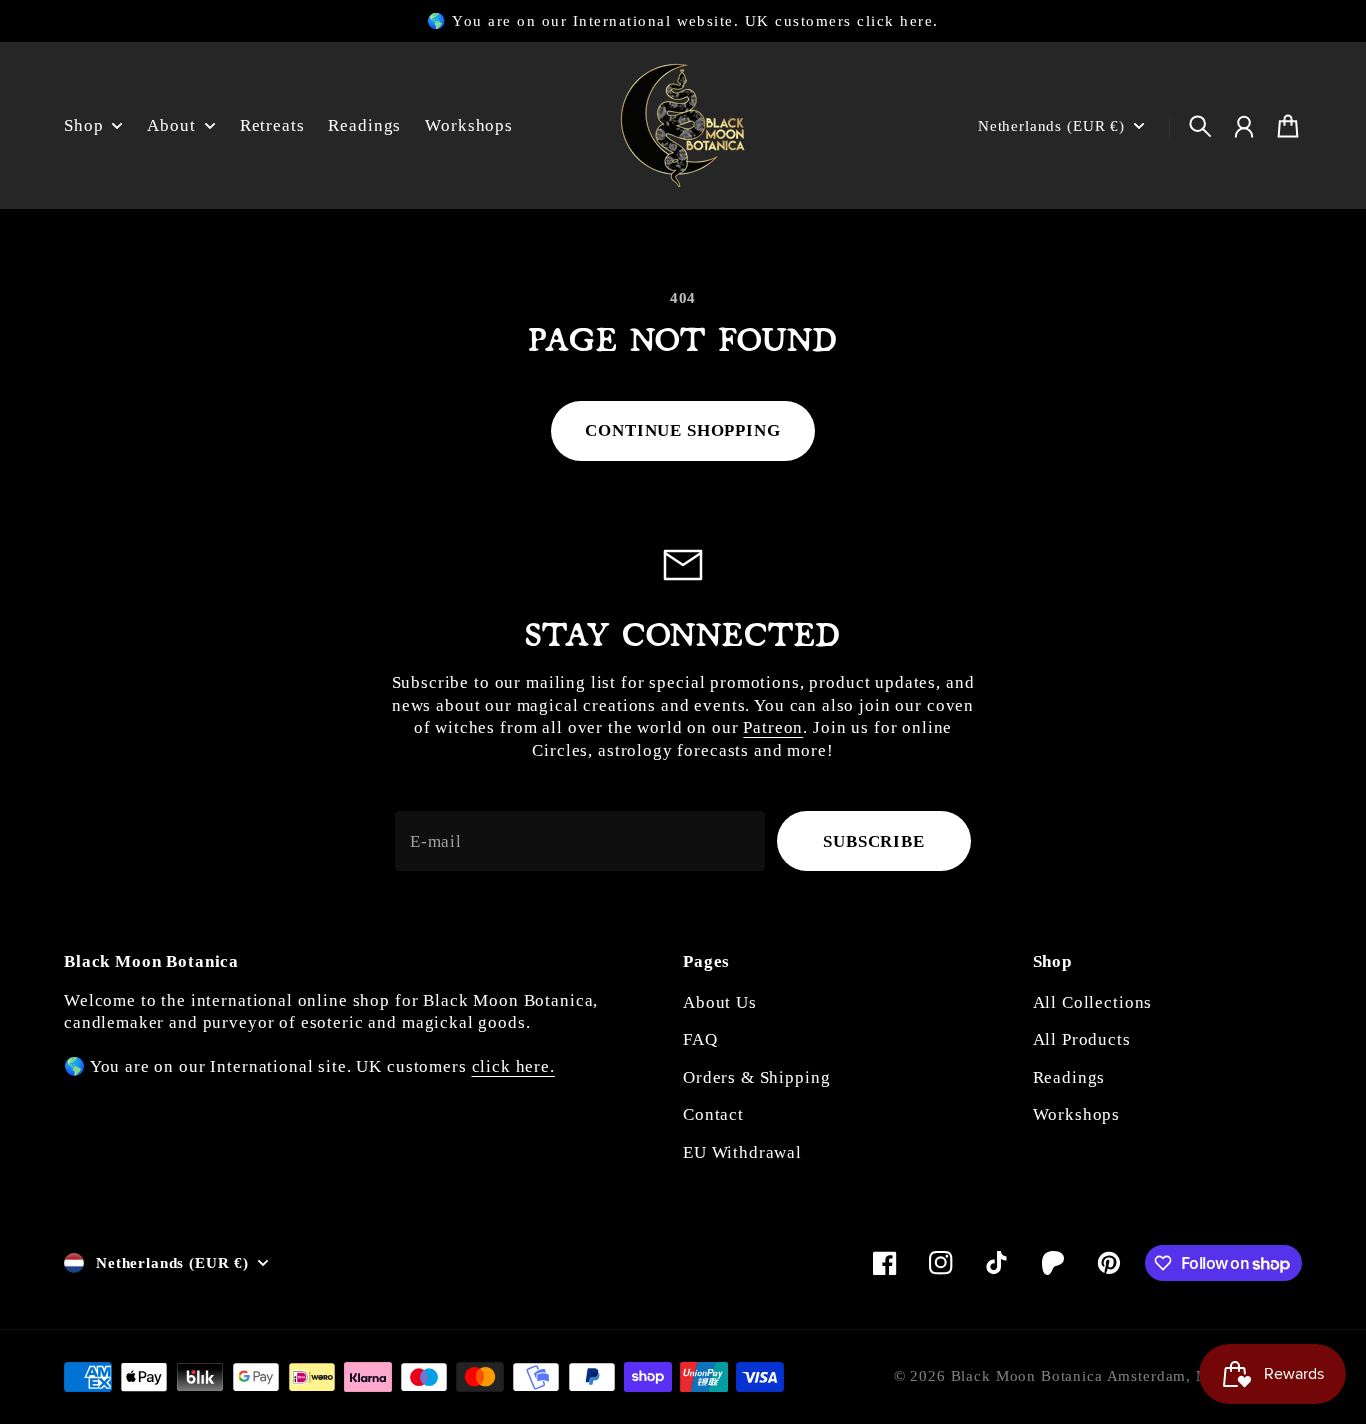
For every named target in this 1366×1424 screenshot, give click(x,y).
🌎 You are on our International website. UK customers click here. (682, 21)
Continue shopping (682, 430)
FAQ (700, 1039)
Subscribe (874, 841)
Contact (713, 1114)
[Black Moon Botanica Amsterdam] (683, 125)
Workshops (1077, 1114)
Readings (1069, 1077)
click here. (513, 1066)
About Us (720, 1002)
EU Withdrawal (742, 1152)
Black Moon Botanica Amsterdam (1069, 1376)
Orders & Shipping (756, 1077)
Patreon (773, 727)
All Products (1082, 1039)
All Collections (1093, 1002)
